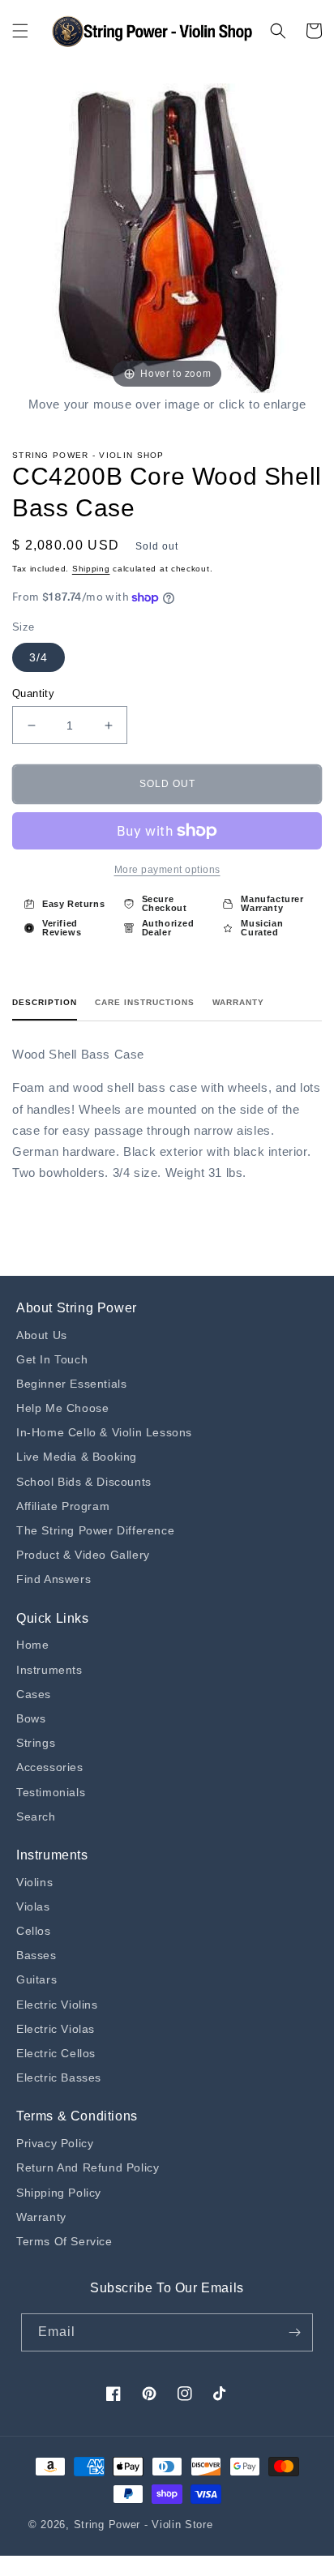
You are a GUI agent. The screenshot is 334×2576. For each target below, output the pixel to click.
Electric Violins (57, 2005)
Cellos (34, 1931)
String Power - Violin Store (143, 2525)
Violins (34, 1882)
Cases (34, 1694)
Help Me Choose (62, 1408)
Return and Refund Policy (88, 2167)
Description (45, 1002)
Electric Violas (56, 2029)
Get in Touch (52, 1359)
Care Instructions (145, 1002)
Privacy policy (55, 2143)
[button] (20, 31)
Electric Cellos (56, 2053)
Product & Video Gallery (83, 1555)
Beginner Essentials (71, 1384)
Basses (36, 1955)
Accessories (50, 1767)
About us (42, 1335)
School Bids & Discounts (84, 1482)
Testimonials (51, 1792)
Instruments (49, 1670)
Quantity (33, 693)
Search (36, 1816)
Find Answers (54, 1579)
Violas (33, 1906)
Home (32, 1645)
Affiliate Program (63, 1506)
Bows (31, 1718)
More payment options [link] (167, 870)
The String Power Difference (95, 1530)
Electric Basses (59, 2077)
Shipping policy (59, 2193)
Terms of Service (64, 2241)
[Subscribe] (294, 2332)
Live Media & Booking (77, 1457)
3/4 (39, 657)
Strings (36, 1743)
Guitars (36, 1979)
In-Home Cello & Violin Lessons (104, 1432)
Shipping (91, 569)
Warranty (238, 1002)
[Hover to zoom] (167, 237)
